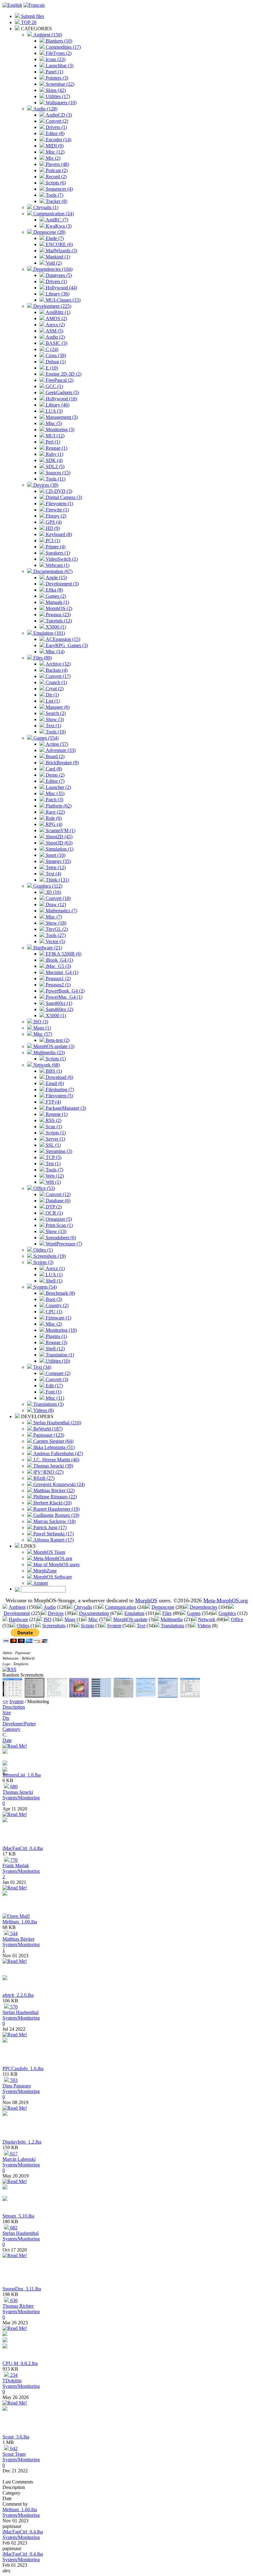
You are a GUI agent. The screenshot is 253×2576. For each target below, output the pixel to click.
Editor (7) (54, 781)
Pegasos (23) (58, 615)
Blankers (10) (58, 41)
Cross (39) (55, 355)
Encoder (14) (58, 140)
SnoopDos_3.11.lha (22, 2289)
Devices (56, 1613)
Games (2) (55, 596)
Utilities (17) (57, 96)
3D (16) (53, 892)
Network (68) (46, 1065)
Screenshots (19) (49, 1256)
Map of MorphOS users (56, 1565)
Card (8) (53, 769)
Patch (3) (54, 800)
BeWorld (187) (47, 1429)
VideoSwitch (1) (61, 559)
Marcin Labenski (19, 2159)
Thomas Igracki (18, 1792)
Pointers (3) (56, 78)
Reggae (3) (56, 1342)
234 (13, 2375)
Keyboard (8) (58, 534)
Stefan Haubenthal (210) (57, 1423)
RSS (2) (53, 1120)
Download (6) (59, 1077)
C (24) (51, 349)
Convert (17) (58, 676)
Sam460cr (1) (58, 1003)
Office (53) (44, 1188)
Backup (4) (56, 670)
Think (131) (57, 880)
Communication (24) (53, 214)
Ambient (17, 1607)
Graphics (227, 1613)
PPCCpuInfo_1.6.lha (23, 2068)
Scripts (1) (55, 1059)
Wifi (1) (53, 1182)
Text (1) (53, 726)
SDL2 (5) (54, 466)
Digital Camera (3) (63, 497)
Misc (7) (53, 917)
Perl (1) (52, 442)
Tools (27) (55, 935)
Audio (50, 1607)
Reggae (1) (56, 448)
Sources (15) (57, 473)
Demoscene (163, 1607)
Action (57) (56, 744)
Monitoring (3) (59, 429)
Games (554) (45, 738)
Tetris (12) (55, 867)
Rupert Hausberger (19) (56, 1509)
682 (13, 2228)
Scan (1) (53, 1127)
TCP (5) (53, 1157)
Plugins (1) (56, 1336)
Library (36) (57, 294)
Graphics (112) (47, 886)
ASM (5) (54, 331)
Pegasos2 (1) (58, 985)
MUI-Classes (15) (62, 300)
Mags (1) (41, 1028)
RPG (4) (53, 824)
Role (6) (53, 818)
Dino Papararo (17, 2086)
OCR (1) (54, 1213)
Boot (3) (53, 1299)
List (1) (52, 701)
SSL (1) (53, 1145)
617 (13, 2154)
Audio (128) (45, 109)
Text (141, 1626)
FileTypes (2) (58, 53)
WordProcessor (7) (63, 1244)
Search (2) (55, 713)
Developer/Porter (19, 1724)
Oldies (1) (42, 1250)
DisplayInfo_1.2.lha (22, 2142)
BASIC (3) (56, 343)
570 (13, 2007)
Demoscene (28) (49, 232)
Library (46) (57, 405)
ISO (48, 1619)
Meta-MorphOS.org (52, 1558)
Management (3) (61, 417)
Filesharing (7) (59, 1090)
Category (11, 1729)
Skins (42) (55, 90)
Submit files (32, 16)
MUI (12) (54, 436)
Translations (172, 1626)
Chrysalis (83, 1607)
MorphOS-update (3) (53, 1046)
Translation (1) (59, 1355)
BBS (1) (53, 1071)
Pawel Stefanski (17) (53, 1534)
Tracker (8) (56, 201)
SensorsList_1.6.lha (22, 1775)
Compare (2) (57, 1373)
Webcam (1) (57, 565)
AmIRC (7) (56, 220)
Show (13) (55, 1231)
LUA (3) (54, 411)
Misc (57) (42, 1034)
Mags (70, 1619)
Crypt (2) (54, 689)
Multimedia (172, 1619)
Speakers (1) (57, 553)
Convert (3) (56, 1379)
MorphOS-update (130, 1619)
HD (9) (52, 528)
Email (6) (54, 1083)
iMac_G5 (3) (58, 966)
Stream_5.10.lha (18, 2216)
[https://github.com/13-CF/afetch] (5, 1978)
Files (167, 1613)
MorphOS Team (49, 1552)
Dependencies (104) (52, 269)
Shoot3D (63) (58, 843)
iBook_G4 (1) (59, 960)
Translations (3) (48, 1404)
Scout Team (14, 2454)
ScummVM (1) (60, 830)
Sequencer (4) (59, 189)
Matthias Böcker (19, 1939)
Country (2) (56, 1305)
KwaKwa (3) (58, 226)
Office (237, 1619)
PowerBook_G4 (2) (64, 991)
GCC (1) (54, 386)
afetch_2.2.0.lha (18, 1995)
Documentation (94, 1613)
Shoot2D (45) (58, 837)
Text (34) (42, 1367)
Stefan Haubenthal (21, 2012)
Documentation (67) (52, 571)
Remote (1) (56, 1114)
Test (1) (52, 1164)
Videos (204, 1626)
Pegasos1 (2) (58, 978)
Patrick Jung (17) (49, 1527)
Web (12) (54, 1176)
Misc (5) (53, 423)
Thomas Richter (18, 2306)
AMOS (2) (56, 318)
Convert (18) (58, 898)
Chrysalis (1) (45, 207)
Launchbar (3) (59, 66)
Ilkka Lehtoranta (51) (53, 1447)
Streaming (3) (58, 1151)
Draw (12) (55, 904)
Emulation (134, 1613)
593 (13, 2080)
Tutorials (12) (58, 621)
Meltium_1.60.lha (20, 1922)
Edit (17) (54, 1386)
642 (13, 2448)
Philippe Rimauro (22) (54, 1497)
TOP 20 (28, 22)
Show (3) (54, 719)
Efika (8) (54, 590)
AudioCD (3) (58, 115)
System (114, 1626)
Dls (6, 1718)
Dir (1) (52, 695)
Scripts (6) (55, 183)
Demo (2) (54, 775)
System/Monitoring (21, 1798)
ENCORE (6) (59, 244)
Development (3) (62, 584)
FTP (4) (53, 1102)
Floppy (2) (55, 516)
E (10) (51, 368)
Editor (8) (54, 133)
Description (14, 1707)
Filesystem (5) (59, 1096)
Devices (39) (45, 485)
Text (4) (53, 874)
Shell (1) (53, 1281)
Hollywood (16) (61, 399)
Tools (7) (54, 195)
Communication (120, 1607)
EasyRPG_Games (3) (66, 645)
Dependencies (203, 1607)
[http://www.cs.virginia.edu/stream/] (5, 2199)
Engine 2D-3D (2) (63, 374)
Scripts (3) (43, 1262)
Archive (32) (58, 664)
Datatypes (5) (58, 275)
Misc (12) (54, 152)
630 (13, 2300)
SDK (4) (54, 460)
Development (17, 1613)
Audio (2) (55, 337)
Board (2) (54, 756)
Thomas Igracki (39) (53, 1466)
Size (7, 1713)
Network (207, 1619)
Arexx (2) (55, 325)
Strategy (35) (58, 861)
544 (13, 1933)
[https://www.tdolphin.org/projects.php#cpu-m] (5, 2347)
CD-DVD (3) (58, 491)
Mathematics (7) (61, 911)
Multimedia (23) (48, 1053)
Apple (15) (56, 578)
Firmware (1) (58, 1318)
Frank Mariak (16, 1866)
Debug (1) (55, 362)
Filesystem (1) (59, 504)
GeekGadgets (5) (62, 392)
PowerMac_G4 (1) (63, 997)
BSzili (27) (43, 1478)
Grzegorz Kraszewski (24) (58, 1484)
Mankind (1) (57, 257)
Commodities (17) (63, 47)
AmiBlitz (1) (57, 312)
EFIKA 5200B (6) (63, 954)
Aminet (40, 1583)
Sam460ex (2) (59, 1009)
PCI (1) (52, 541)
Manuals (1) (57, 602)
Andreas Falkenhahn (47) (58, 1453)
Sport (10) (55, 855)
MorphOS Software (52, 1577)
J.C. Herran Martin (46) (56, 1460)
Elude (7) (54, 238)
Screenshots (54, 1626)
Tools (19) (55, 732)
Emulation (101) (49, 633)
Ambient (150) (47, 35)
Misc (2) (53, 1324)
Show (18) (55, 923)
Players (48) (57, 164)
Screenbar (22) (59, 84)
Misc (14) (54, 652)
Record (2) (56, 177)
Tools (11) (55, 479)
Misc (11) (54, 1398)
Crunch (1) (56, 682)
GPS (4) (53, 522)
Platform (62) (58, 806)
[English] (12, 5)
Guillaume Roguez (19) (56, 1515)
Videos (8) (43, 1410)
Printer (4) (55, 547)
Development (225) (52, 306)
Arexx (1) (55, 1268)
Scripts (87, 1626)
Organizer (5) (58, 1219)
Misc (93, 1619)
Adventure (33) (60, 750)
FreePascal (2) (59, 380)
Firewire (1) (57, 510)
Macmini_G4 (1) (61, 972)
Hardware (18, 1619)
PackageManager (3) (65, 1108)
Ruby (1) (54, 454)
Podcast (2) (56, 170)
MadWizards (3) (61, 251)
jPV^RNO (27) (48, 1472)
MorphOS (146, 1600)
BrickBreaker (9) (62, 763)
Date (7, 1740)
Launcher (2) (58, 787)
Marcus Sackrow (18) (54, 1521)
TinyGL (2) (56, 929)
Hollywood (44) (61, 288)
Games (194, 1613)
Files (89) (42, 658)
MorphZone (44, 1571)
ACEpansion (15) (62, 639)
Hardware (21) (47, 948)
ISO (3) (40, 1022)
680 (13, 1787)
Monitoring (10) (61, 1330)
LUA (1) (54, 1275)
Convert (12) (58, 1194)
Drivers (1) (56, 127)
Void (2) (53, 263)
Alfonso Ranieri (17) (53, 1540)
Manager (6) (57, 707)
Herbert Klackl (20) (52, 1503)
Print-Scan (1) (59, 1225)
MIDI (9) (54, 146)
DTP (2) (53, 1207)
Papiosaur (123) (48, 1435)
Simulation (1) (59, 849)
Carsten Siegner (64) (53, 1441)
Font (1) (53, 1392)
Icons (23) (55, 59)
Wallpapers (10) (60, 103)
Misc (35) (54, 793)
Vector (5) (55, 941)
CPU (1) (53, 1312)
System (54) (44, 1287)
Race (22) (55, 812)
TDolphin (12, 2381)
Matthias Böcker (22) (53, 1490)
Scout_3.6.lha (16, 2437)
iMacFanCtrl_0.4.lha (23, 1848)
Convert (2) (56, 121)
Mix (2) (52, 158)
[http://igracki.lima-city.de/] (5, 1764)
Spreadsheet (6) (60, 1238)
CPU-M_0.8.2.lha (20, 2363)
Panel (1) (54, 72)
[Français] (34, 5)
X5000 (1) (55, 627)
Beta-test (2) (57, 1040)
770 (13, 1860)
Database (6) (57, 1201)
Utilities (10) (57, 1361)
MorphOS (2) (58, 608)
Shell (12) (55, 1349)
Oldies (23, 1626)
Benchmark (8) (60, 1293)
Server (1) (55, 1139)
